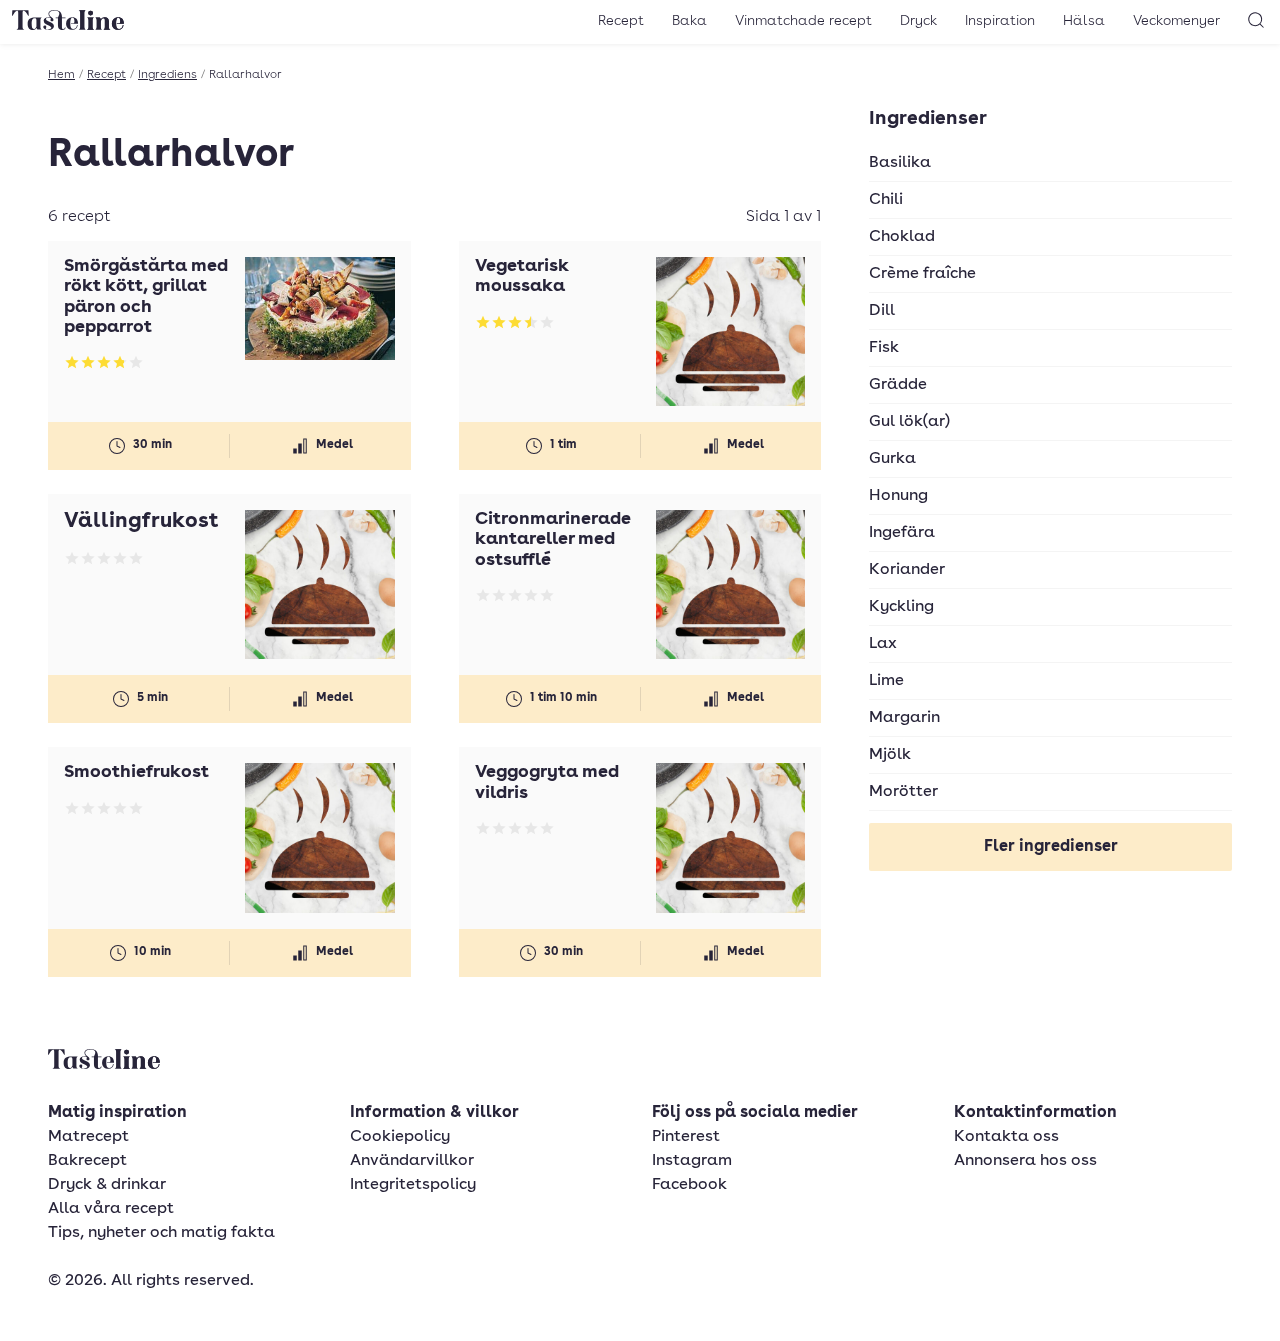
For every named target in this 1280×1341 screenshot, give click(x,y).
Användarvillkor (412, 1161)
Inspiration (1000, 21)
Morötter (903, 792)
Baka (689, 21)
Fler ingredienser (1051, 847)
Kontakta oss (1006, 1137)
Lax (883, 644)
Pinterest (686, 1137)
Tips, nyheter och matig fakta (161, 1233)
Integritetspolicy (413, 1185)
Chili (886, 200)
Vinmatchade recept (803, 21)
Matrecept (88, 1137)
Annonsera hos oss (1025, 1161)
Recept (621, 21)
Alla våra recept (111, 1209)
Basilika (900, 163)
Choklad (902, 237)
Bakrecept (87, 1161)
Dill (882, 311)
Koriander (907, 570)
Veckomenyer (1176, 21)
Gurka (892, 459)
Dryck (918, 21)
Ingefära (902, 533)
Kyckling (901, 607)
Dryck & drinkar (107, 1185)
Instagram (692, 1161)
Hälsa (1084, 21)
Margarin (904, 718)
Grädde (898, 385)
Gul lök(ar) (909, 422)
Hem (61, 75)
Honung (898, 496)
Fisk (884, 348)
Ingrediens (167, 75)
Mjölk (890, 755)
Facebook (689, 1185)
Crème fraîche (922, 274)
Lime (886, 681)
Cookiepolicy (400, 1137)
